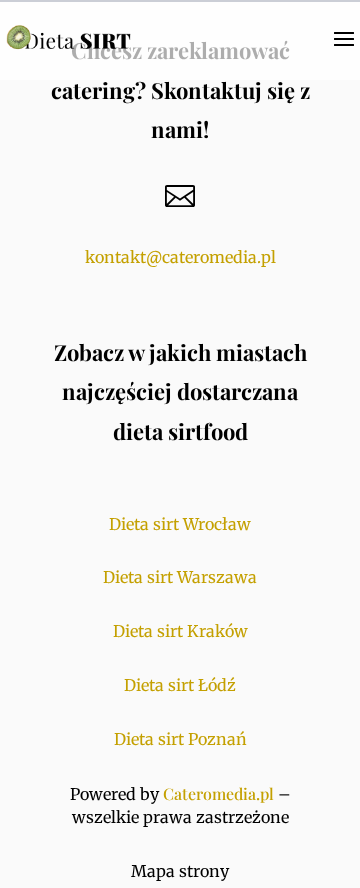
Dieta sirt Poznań (180, 739)
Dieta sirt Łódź (180, 685)
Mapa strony (180, 871)
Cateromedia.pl (218, 793)
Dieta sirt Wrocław (180, 524)
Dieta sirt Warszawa (180, 577)
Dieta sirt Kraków (180, 631)
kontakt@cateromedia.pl (180, 257)
